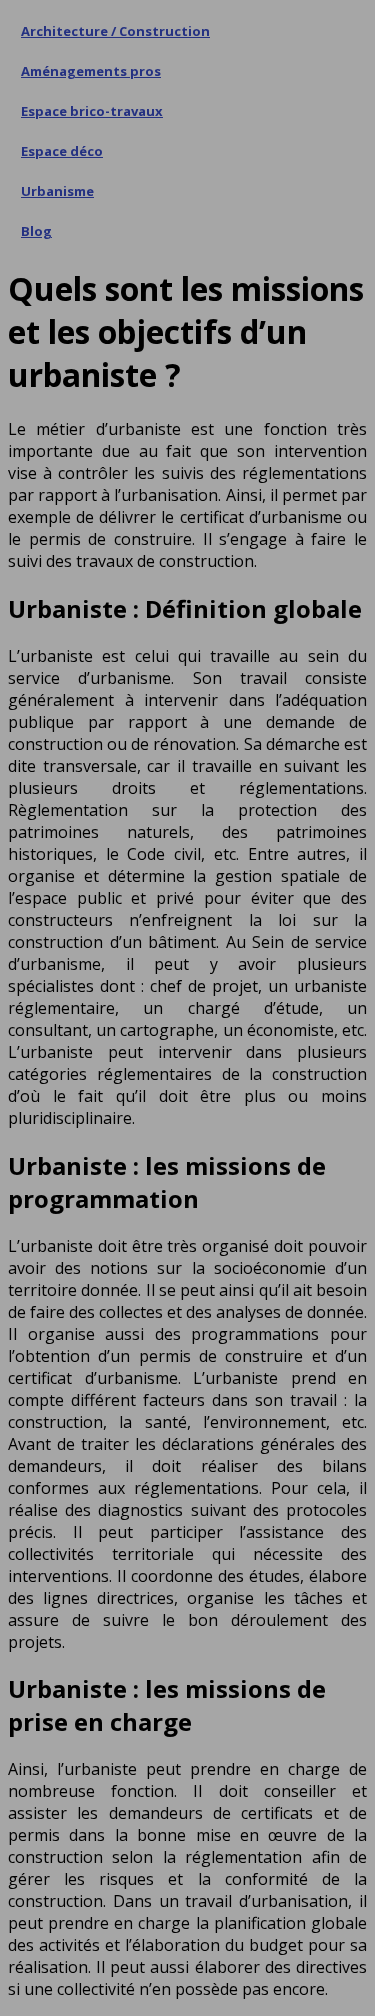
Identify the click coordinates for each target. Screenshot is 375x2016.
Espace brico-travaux (92, 111)
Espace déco (62, 151)
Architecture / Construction (115, 31)
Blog (36, 231)
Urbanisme (57, 191)
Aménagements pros (91, 71)
